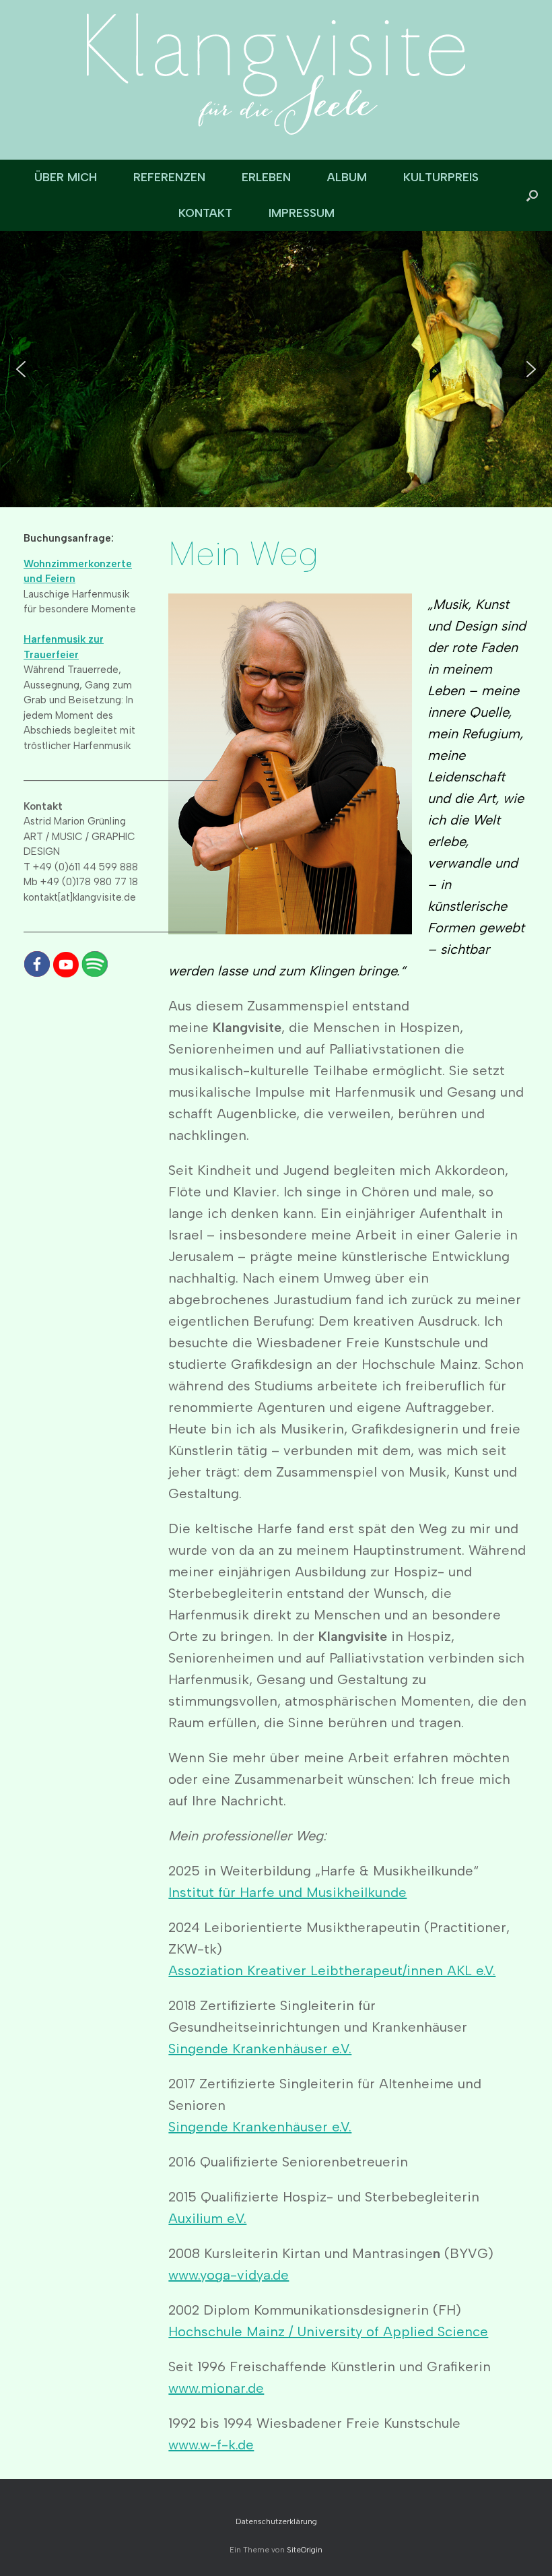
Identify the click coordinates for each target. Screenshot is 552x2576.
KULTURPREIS (441, 177)
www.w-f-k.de (211, 2445)
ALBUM (347, 177)
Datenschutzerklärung (276, 2521)
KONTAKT (205, 213)
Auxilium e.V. (207, 2218)
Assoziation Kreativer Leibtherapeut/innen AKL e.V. (332, 1970)
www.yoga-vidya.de (229, 2275)
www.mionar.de (216, 2388)
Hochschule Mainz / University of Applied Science (328, 2331)
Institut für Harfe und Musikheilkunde (287, 1892)
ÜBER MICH (66, 177)
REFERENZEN (169, 177)
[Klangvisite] (276, 74)
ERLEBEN (266, 177)
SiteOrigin (305, 2550)
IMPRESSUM (302, 213)
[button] (532, 195)
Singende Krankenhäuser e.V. (260, 2049)
